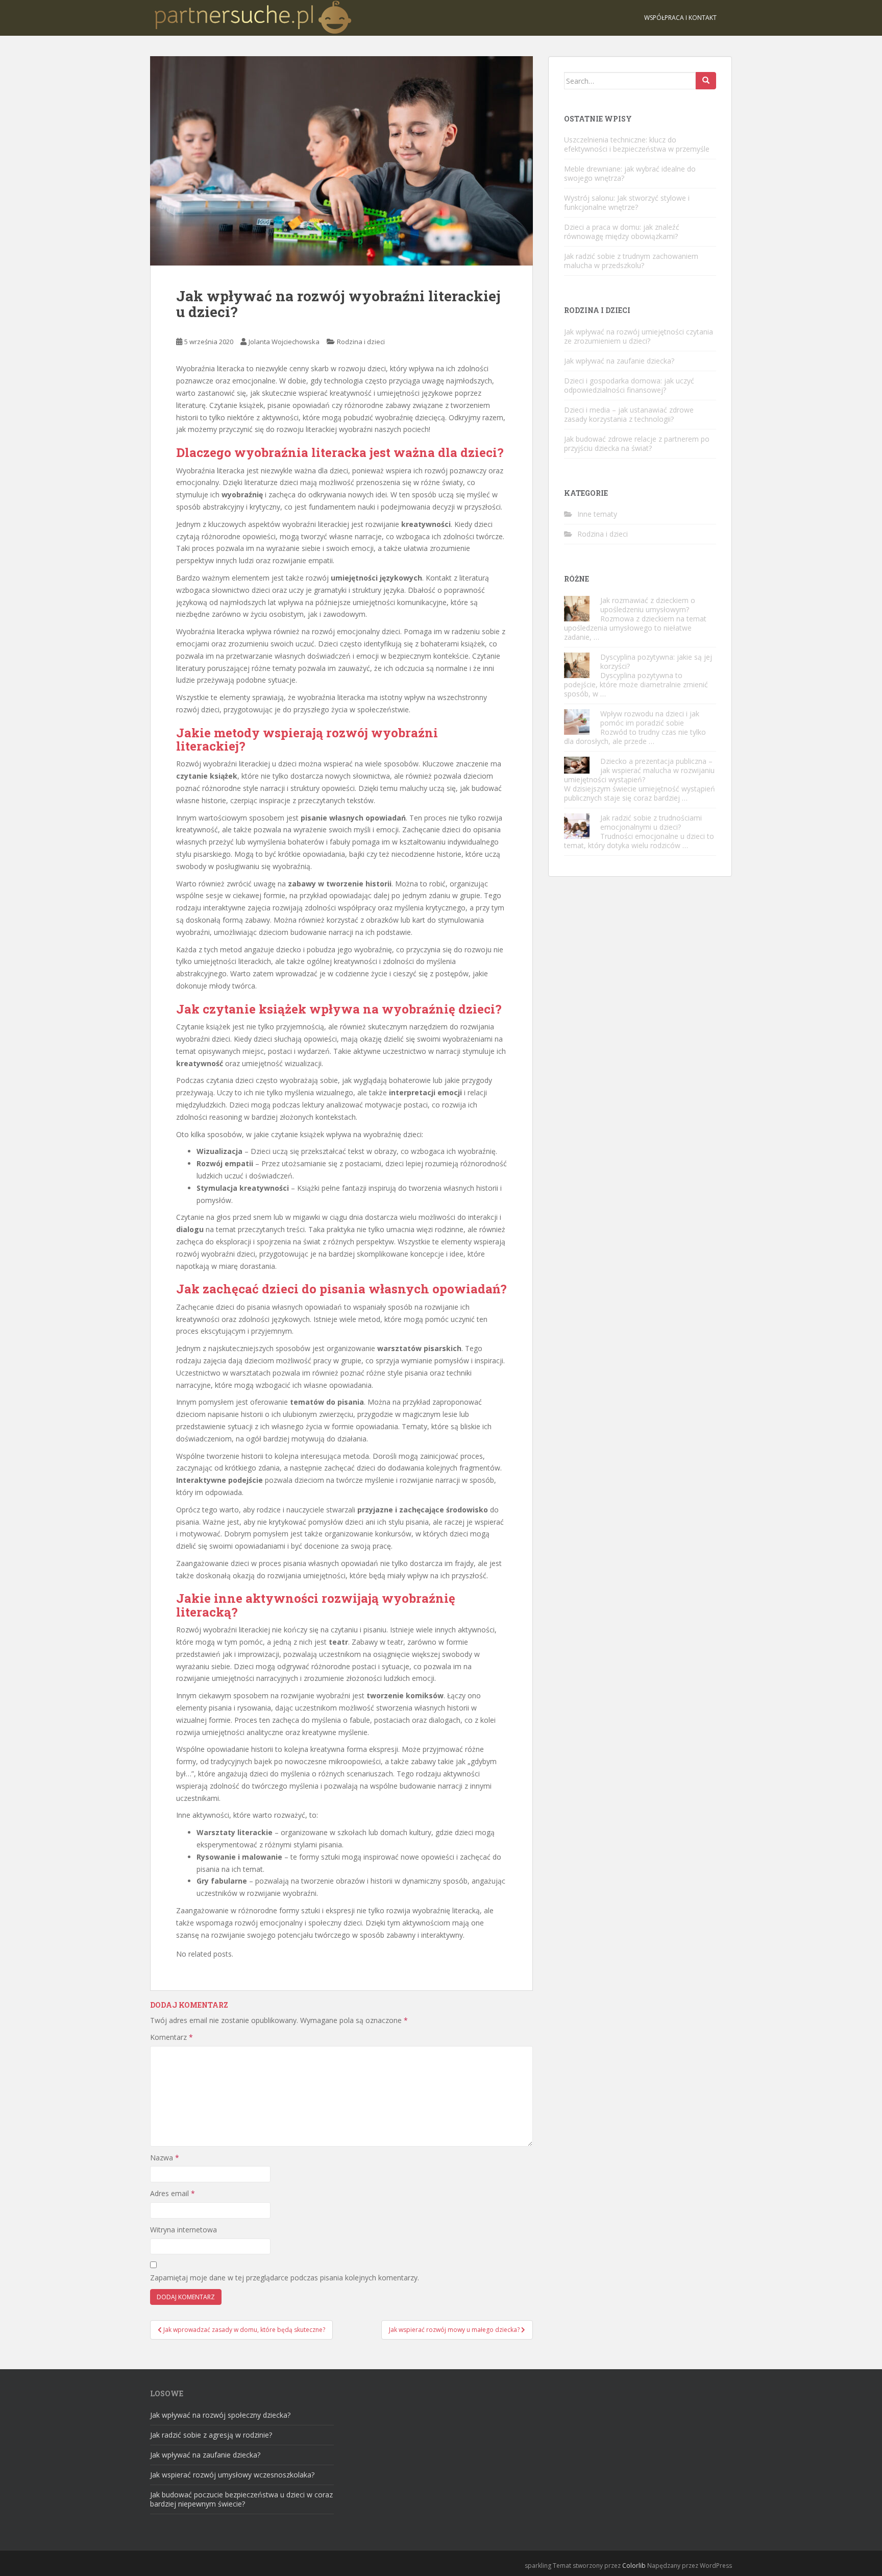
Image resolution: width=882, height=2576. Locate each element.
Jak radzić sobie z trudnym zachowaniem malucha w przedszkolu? (631, 261)
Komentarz (171, 2037)
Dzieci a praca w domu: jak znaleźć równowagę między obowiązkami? (622, 232)
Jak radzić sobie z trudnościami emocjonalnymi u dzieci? (651, 822)
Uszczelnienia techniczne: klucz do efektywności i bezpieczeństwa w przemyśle (637, 144)
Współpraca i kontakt (680, 18)
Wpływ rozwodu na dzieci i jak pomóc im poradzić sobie (650, 718)
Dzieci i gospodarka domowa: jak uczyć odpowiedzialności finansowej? (629, 385)
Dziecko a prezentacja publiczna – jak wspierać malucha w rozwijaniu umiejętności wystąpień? (639, 770)
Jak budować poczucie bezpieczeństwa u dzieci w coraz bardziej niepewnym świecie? (241, 2499)
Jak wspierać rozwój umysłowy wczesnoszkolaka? (232, 2475)
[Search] (706, 81)
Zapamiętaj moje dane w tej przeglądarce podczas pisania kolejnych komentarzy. (285, 2278)
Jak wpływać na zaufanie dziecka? (619, 361)
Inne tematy (597, 514)
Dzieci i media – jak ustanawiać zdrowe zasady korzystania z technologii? (629, 414)
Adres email (173, 2193)
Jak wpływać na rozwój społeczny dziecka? (220, 2415)
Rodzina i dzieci (361, 342)
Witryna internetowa (183, 2230)
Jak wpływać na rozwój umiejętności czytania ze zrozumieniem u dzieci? (639, 336)
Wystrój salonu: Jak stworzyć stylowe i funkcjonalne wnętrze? (627, 202)
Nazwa (165, 2158)
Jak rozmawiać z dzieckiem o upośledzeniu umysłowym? (648, 605)
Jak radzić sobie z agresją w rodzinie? (211, 2435)
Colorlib (634, 2566)
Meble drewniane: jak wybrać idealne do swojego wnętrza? (630, 173)
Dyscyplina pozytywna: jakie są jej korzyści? (656, 661)
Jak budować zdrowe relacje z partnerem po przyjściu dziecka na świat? (637, 443)
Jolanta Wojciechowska (284, 342)
